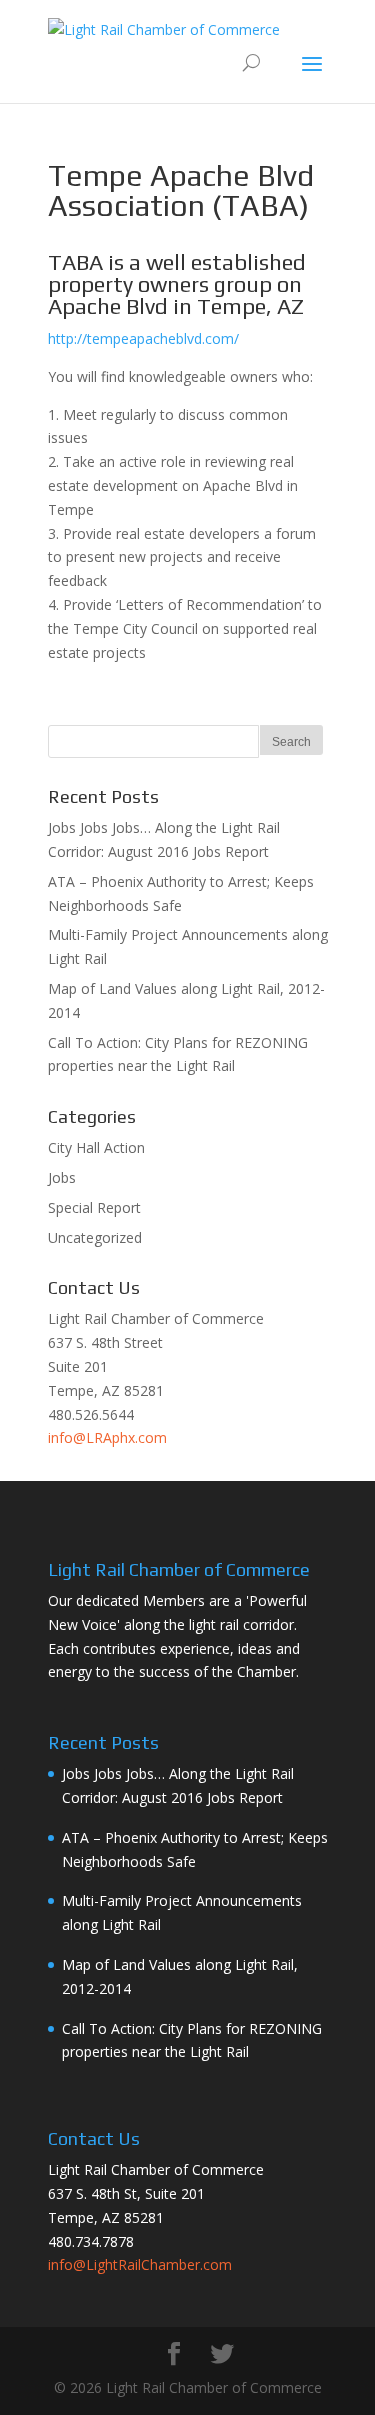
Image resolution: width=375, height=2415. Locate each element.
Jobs (62, 1177)
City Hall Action (96, 1147)
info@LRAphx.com (107, 1437)
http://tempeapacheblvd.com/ (143, 338)
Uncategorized (95, 1237)
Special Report (94, 1207)
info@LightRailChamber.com (140, 2264)
